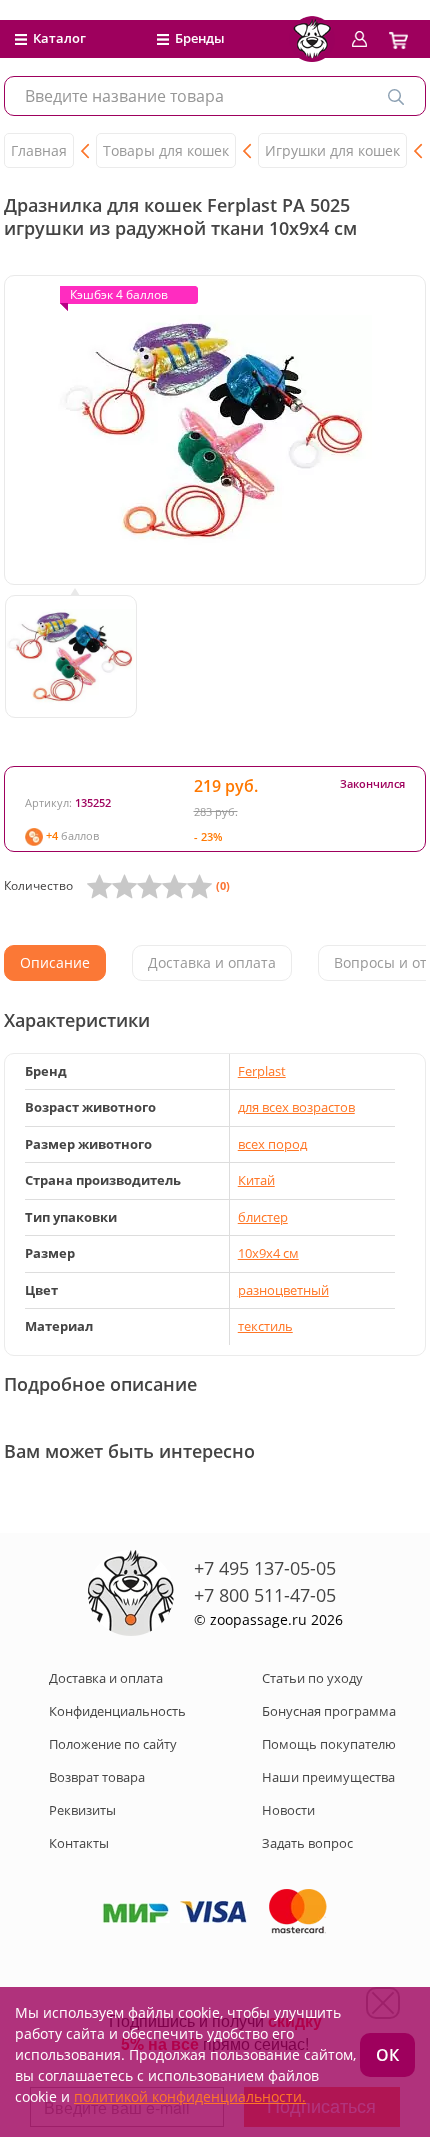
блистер (263, 1217)
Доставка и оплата (106, 1678)
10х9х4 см (268, 1253)
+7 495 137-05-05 (265, 1568)
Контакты (79, 1843)
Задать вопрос (307, 1843)
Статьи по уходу (312, 1678)
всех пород (272, 1144)
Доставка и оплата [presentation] (212, 962)
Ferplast (262, 1071)
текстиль (265, 1326)
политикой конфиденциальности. (190, 2096)
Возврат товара (97, 1777)
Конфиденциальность (117, 1711)
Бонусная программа (329, 1711)
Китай (256, 1180)
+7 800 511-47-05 (265, 1595)
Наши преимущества (328, 1777)
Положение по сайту (113, 1744)
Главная (39, 150)
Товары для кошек (166, 150)
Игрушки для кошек (332, 150)
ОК (387, 2055)
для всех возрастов (296, 1107)
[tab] (55, 963)
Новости (288, 1810)
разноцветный (283, 1290)
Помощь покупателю (329, 1744)
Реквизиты (82, 1810)
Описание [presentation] (55, 962)
